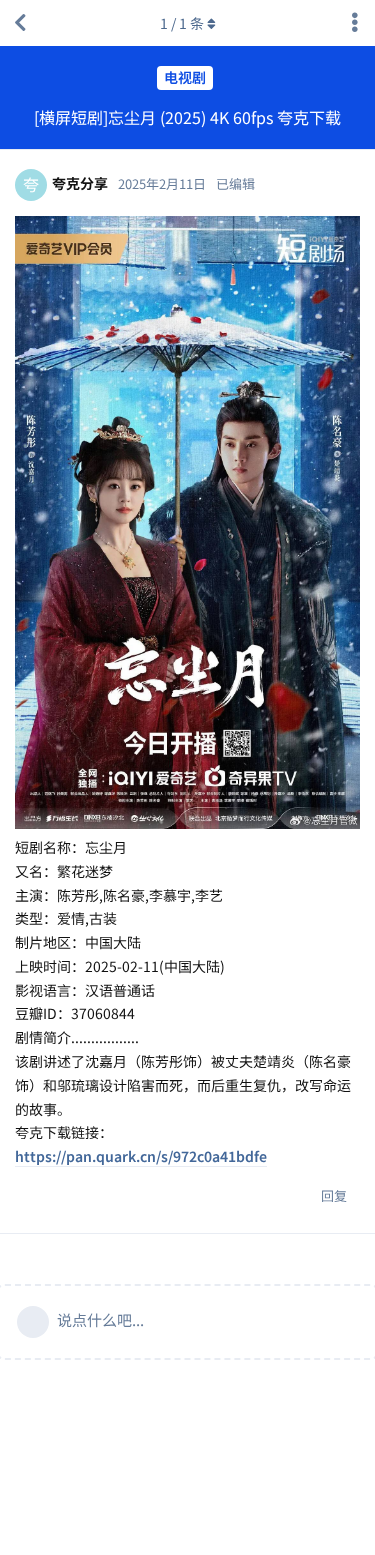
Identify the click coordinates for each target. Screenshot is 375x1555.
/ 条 (182, 23)
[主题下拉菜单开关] (355, 23)
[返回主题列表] (20, 23)
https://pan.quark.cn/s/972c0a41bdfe (141, 1156)
